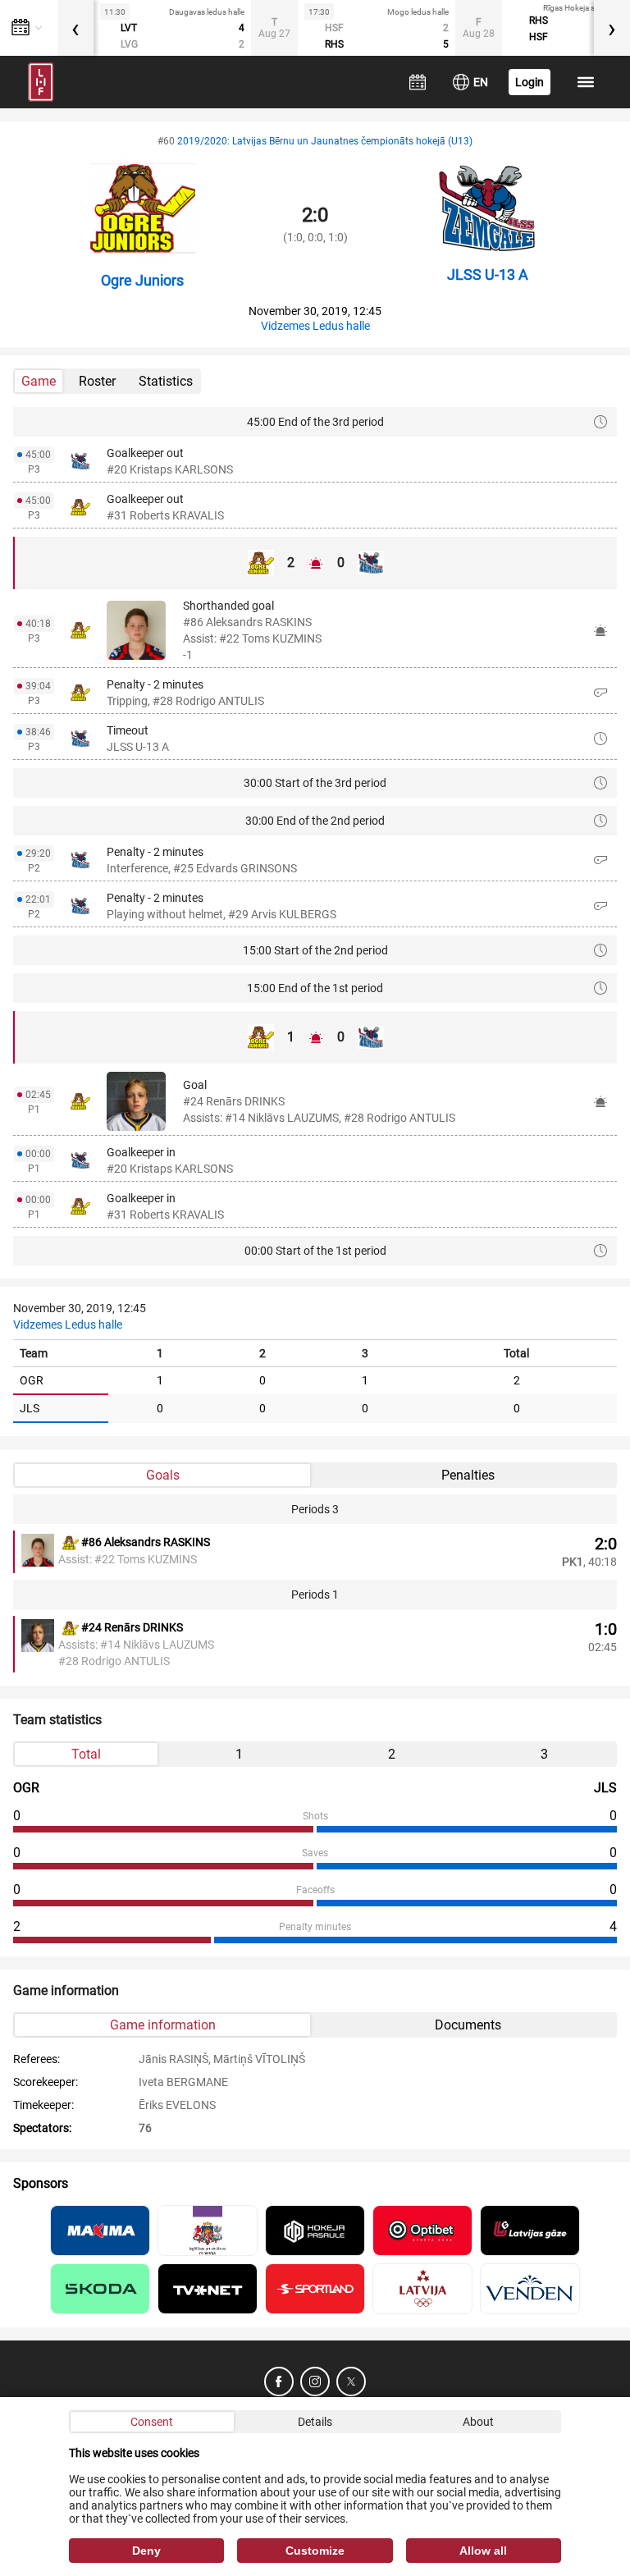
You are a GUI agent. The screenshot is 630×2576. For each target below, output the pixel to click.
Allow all (483, 2551)
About (478, 2422)
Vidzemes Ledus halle (315, 326)
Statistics (166, 381)
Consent (152, 2422)
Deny (146, 2551)
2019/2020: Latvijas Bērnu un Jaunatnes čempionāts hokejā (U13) (325, 141)
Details (315, 2422)
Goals (163, 1475)
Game (39, 381)
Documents (468, 2025)
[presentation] (75, 28)
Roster (97, 381)
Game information (163, 2025)
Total (86, 1754)
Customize (315, 2551)
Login (530, 82)
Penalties (468, 1475)
